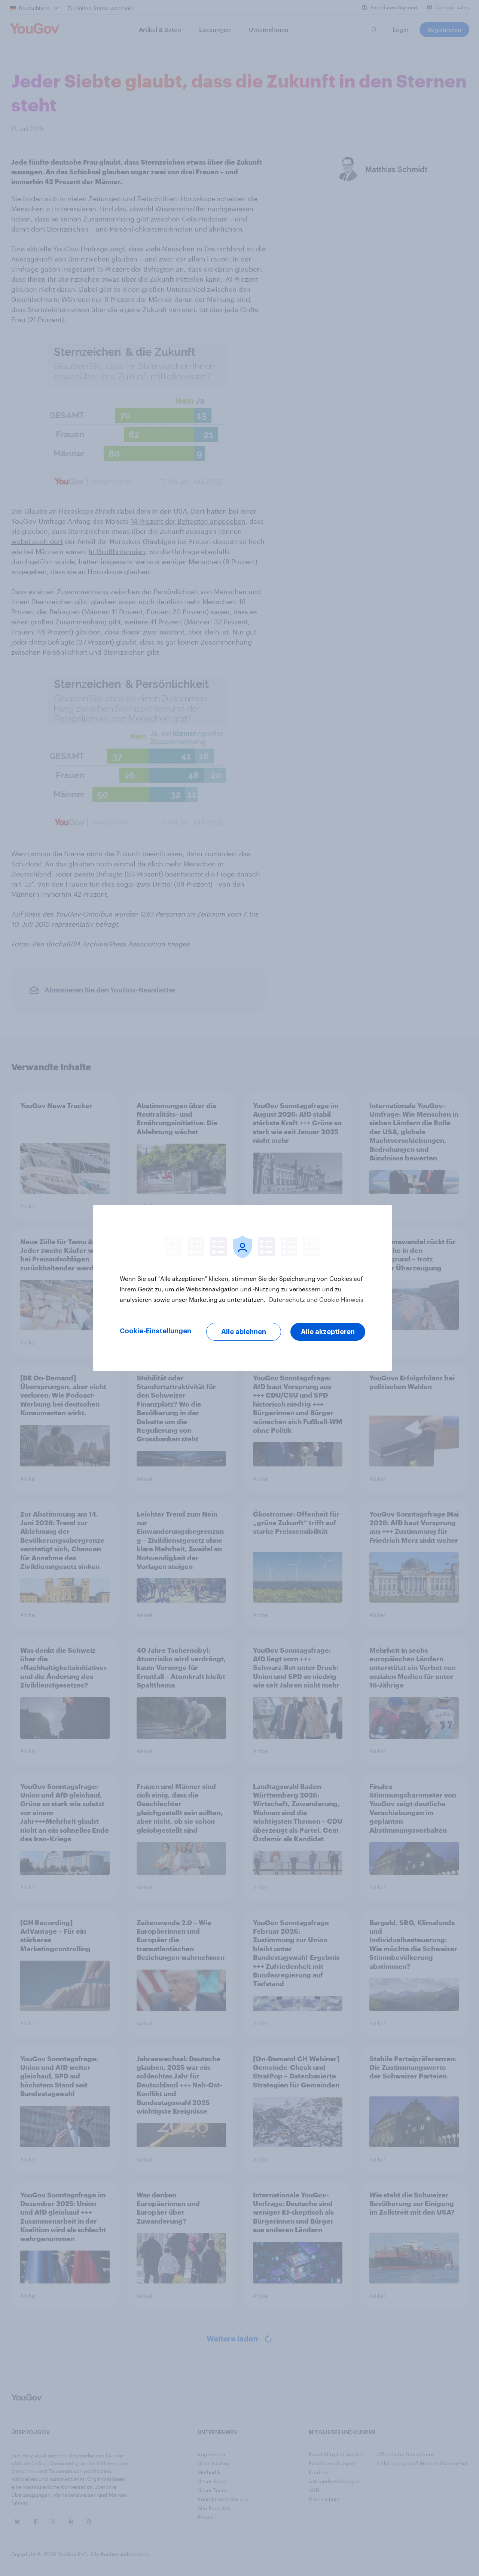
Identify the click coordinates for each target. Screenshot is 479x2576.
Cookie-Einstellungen (155, 1331)
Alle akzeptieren (328, 1332)
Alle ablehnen (244, 1332)
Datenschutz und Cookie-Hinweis (315, 1299)
